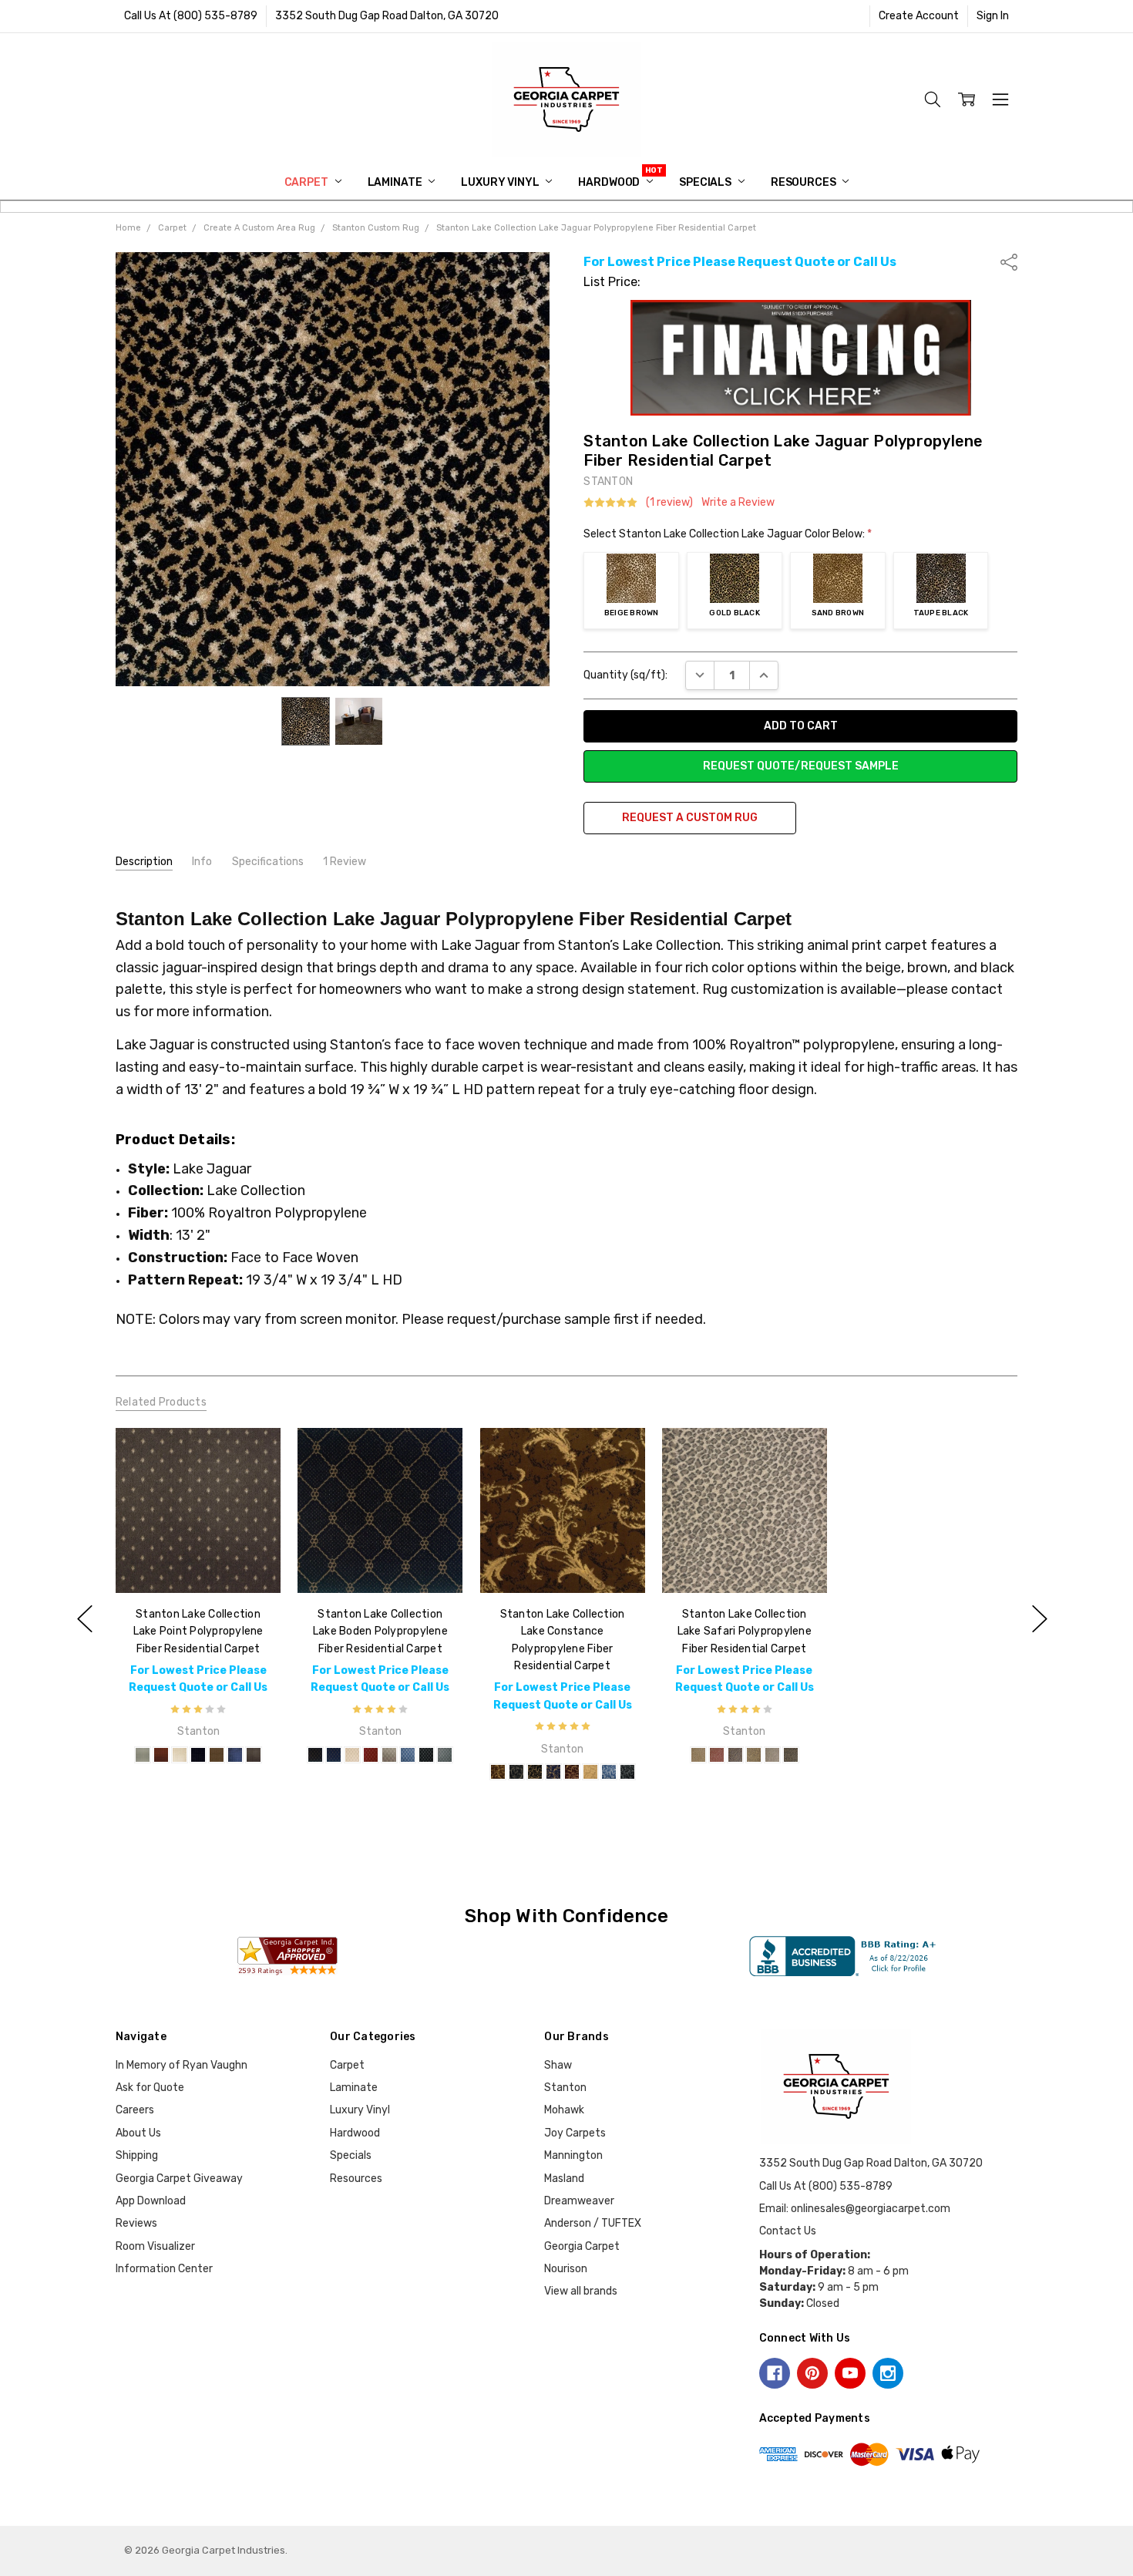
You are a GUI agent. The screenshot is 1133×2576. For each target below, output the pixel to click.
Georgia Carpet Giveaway (179, 2179)
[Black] (315, 1755)
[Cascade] (143, 1755)
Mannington (573, 2155)
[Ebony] (426, 1755)
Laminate (396, 182)
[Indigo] (334, 1755)
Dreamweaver (579, 2201)
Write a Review (738, 503)
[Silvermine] (772, 1755)
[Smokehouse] (254, 1755)
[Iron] (445, 1755)
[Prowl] (754, 1755)
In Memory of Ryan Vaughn (182, 2065)
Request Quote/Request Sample (801, 766)
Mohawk (564, 2110)
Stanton (565, 2088)
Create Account (919, 16)
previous (85, 1619)
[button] (801, 358)
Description (144, 862)
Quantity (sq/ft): (625, 675)
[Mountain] (217, 1755)
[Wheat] (590, 1772)
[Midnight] (198, 1755)
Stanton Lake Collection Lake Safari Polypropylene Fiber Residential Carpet (744, 1631)
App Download (151, 2201)
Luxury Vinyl (501, 182)
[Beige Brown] (698, 1755)
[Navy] (235, 1755)
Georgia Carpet (582, 2246)
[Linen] (180, 1755)
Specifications (268, 862)
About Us (138, 2133)
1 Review (345, 862)
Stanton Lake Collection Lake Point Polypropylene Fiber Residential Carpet (198, 1631)
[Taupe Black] (791, 1755)
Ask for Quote (150, 2088)
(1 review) (669, 503)
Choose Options (198, 1561)
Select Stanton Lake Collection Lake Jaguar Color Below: (728, 534)
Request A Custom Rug (690, 818)
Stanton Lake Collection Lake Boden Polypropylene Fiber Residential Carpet (380, 1631)
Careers (135, 2110)
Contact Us (788, 2231)
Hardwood (610, 182)
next (1040, 1619)
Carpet (308, 182)
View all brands (581, 2291)
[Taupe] (389, 1755)
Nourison (566, 2269)
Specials (706, 182)
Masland (564, 2179)
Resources (805, 182)
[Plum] (571, 1772)
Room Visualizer (155, 2246)
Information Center (164, 2269)
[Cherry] (161, 1755)
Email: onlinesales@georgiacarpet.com (855, 2209)
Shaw (558, 2065)
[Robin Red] (371, 1755)
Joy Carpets (575, 2133)
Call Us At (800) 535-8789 (191, 16)
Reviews (136, 2223)
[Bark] (497, 1772)
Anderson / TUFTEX (593, 2223)
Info (202, 862)
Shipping (137, 2155)
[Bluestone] (408, 1755)
